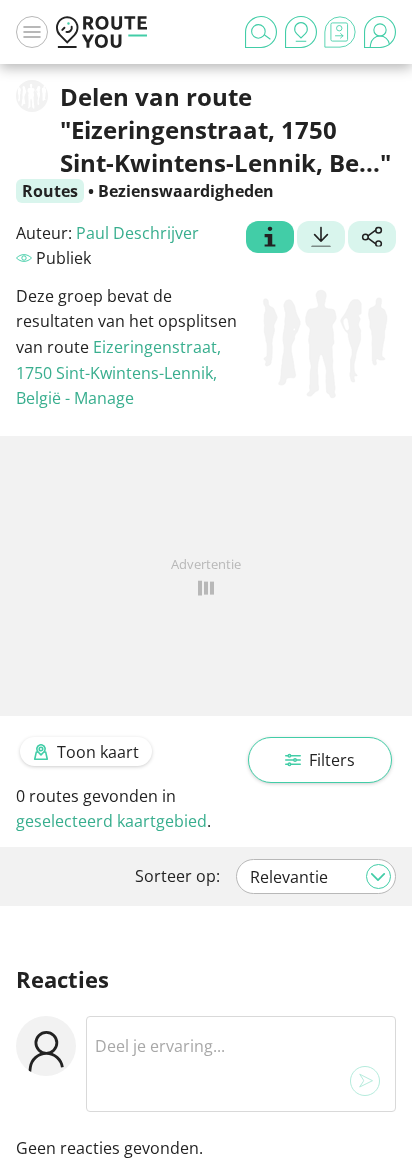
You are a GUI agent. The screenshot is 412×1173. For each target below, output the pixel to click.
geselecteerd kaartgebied (111, 821)
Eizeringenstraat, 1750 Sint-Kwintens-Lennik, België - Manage (118, 372)
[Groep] (270, 239)
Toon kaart (98, 752)
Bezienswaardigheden (186, 191)
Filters (332, 760)
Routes (50, 191)
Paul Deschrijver (137, 233)
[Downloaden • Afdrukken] (321, 239)
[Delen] (372, 239)
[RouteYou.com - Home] (102, 32)
